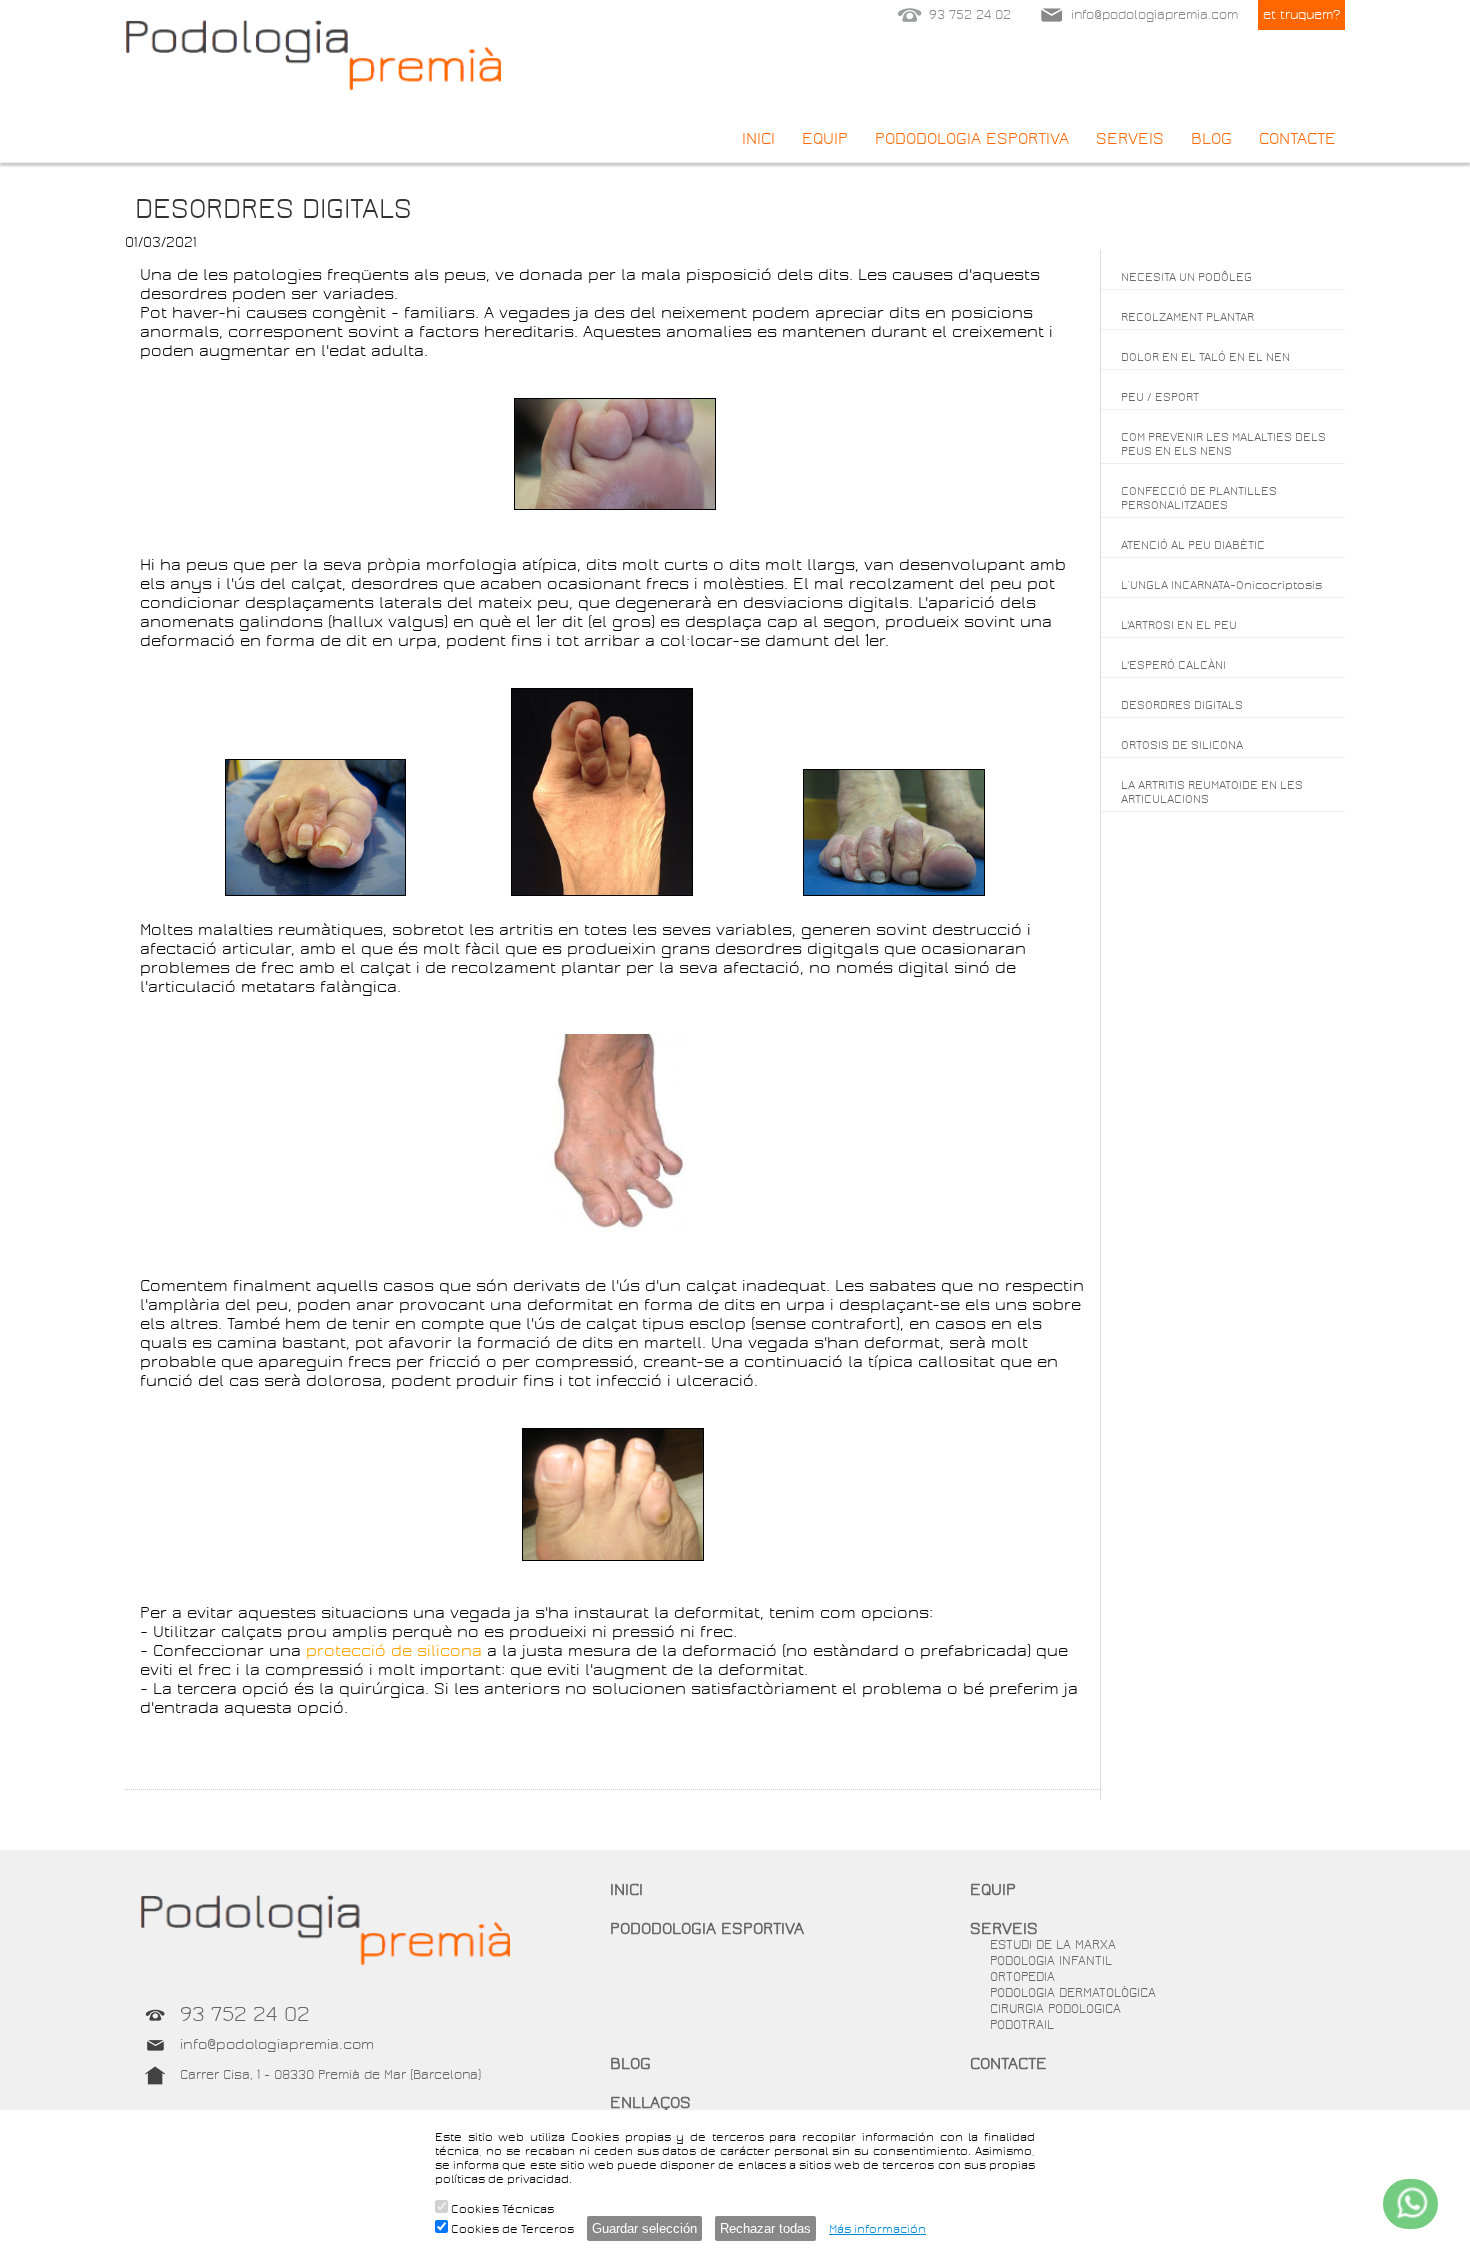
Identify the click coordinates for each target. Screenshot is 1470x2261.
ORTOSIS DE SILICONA (1182, 745)
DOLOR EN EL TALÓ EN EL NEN (1205, 357)
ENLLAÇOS (650, 2102)
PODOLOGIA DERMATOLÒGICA (1073, 1993)
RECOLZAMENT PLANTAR (1187, 317)
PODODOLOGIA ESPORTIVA (972, 138)
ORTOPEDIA (1022, 1977)
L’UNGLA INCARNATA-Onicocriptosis (1221, 585)
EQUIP (825, 138)
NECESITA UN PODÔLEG (1186, 277)
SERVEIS (1130, 138)
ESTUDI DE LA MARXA (1053, 1945)
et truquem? (1301, 15)
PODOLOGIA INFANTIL (1051, 1961)
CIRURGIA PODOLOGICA (1055, 2009)
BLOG (1211, 138)
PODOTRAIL (1022, 2025)
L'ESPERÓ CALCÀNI (1173, 665)
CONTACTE (1297, 138)
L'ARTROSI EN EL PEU (1179, 625)
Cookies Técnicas (501, 2209)
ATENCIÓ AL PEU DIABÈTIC (1193, 545)
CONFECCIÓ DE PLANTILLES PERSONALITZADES (1199, 498)
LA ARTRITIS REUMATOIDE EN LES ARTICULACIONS (1212, 792)
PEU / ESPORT (1160, 397)
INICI (758, 138)
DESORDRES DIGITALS (1182, 705)
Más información (877, 2229)
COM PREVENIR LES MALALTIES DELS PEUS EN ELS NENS (1223, 444)
